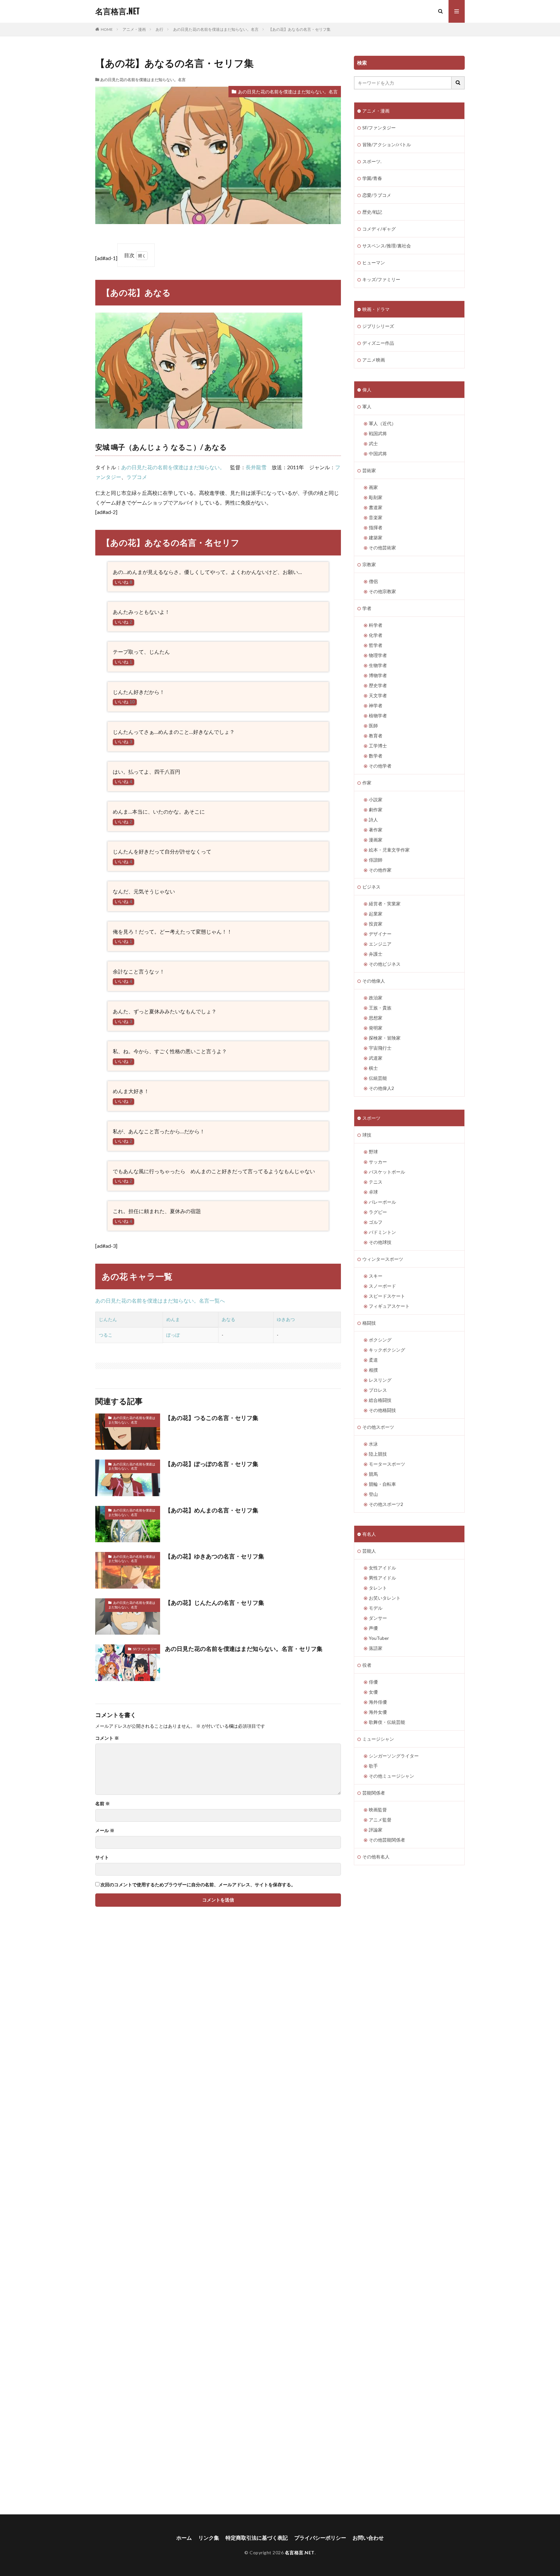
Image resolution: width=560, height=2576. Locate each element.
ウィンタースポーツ (383, 1259)
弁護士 (376, 954)
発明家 (376, 1028)
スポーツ (371, 1118)
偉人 (367, 390)
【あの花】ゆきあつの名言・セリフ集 (215, 1556)
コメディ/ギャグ (379, 229)
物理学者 (378, 655)
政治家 (376, 998)
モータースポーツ (387, 1464)
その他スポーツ (378, 1427)
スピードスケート (387, 1296)
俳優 (373, 1682)
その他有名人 (376, 1857)
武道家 (376, 1058)
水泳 (373, 1444)
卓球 (373, 1192)
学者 (367, 608)
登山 (373, 1494)
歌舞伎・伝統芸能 (387, 1722)
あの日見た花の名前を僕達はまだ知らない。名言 (216, 29)
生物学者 (378, 665)
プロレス (378, 1390)
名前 (103, 1804)
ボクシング (380, 1340)
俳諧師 (376, 860)
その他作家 (380, 870)
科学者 (376, 625)
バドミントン (382, 1232)
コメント (107, 1738)
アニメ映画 (374, 360)
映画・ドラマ (376, 309)
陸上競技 (378, 1454)
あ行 (159, 29)
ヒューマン (374, 262)
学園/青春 (372, 178)
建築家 (376, 537)
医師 (373, 726)
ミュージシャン (378, 1739)
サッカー (378, 1162)
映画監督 (378, 1810)
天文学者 (378, 695)
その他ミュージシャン (391, 1776)
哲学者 (376, 645)
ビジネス (371, 887)
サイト (102, 1857)
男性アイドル (382, 1578)
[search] (458, 83)
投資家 (376, 924)
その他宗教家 (382, 591)
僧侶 (373, 581)
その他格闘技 (382, 1410)
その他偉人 (374, 981)
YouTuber (379, 1638)
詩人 (373, 820)
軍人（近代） (382, 423)
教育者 (376, 736)
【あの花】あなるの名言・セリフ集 (299, 29)
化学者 (376, 635)
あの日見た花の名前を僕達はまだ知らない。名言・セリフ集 (244, 1649)
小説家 (376, 799)
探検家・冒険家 (385, 1038)
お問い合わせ (368, 2538)
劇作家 (376, 810)
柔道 (373, 1360)
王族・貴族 (380, 1008)
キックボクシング (387, 1350)
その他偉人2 (381, 1088)
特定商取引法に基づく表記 (257, 2538)
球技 (367, 1135)
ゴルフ (376, 1222)
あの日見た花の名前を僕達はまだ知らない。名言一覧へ (160, 1300)
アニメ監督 (380, 1820)
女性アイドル (382, 1568)
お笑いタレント (385, 1598)
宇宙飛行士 (380, 1048)
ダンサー (378, 1618)
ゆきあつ (286, 1319)
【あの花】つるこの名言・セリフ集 (212, 1418)
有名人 (369, 1534)
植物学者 (378, 716)
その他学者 (380, 766)
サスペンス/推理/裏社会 (387, 246)
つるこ (106, 1335)
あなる (228, 1319)
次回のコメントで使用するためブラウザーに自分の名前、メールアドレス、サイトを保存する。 (198, 1885)
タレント (378, 1588)
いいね (123, 582)
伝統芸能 (378, 1078)
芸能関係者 (374, 1793)
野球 (373, 1152)
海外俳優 (378, 1702)
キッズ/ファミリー (381, 279)
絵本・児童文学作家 (389, 850)
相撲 (373, 1370)
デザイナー (380, 934)
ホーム (184, 2538)
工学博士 (378, 746)
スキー (376, 1276)
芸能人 (369, 1551)
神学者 (376, 705)
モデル (376, 1608)
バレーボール (382, 1202)
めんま (173, 1319)
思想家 (376, 1018)
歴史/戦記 (372, 212)
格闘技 (369, 1323)
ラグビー (378, 1212)
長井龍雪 (256, 467)
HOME (107, 29)
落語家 (376, 1648)
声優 (373, 1628)
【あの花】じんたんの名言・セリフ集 (215, 1603)
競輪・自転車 (382, 1484)
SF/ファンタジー (145, 1649)
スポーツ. (372, 161)
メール (105, 1831)
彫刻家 (376, 497)
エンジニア (380, 944)
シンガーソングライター (394, 1756)
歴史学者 (378, 685)
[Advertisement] (154, 2220)
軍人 (367, 406)
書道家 (376, 507)
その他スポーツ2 (386, 1504)
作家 (367, 783)
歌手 (373, 1766)
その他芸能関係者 (387, 1840)
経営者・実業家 (385, 904)
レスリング (380, 1380)
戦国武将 (378, 433)
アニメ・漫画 (134, 29)
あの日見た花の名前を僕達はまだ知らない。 (173, 467)
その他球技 (380, 1242)
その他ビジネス (385, 964)
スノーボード (382, 1286)
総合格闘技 (380, 1400)
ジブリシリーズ (378, 326)
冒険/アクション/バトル (387, 144)
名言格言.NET (117, 11)
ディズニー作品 (378, 343)
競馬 (373, 1474)
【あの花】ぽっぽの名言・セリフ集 (212, 1464)
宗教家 (369, 564)
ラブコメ (137, 477)
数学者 (376, 756)
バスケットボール (387, 1172)
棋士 (373, 1068)
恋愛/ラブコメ (377, 195)
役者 (367, 1665)
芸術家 (369, 470)
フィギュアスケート (389, 1306)
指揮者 (376, 527)
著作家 (376, 830)
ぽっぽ (173, 1335)
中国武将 (378, 453)
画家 (373, 487)
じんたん (108, 1319)
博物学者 (378, 675)
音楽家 (376, 517)
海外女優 (378, 1712)
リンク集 (209, 2538)
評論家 (376, 1830)
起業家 (376, 914)
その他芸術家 (382, 548)
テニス (376, 1182)
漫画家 (376, 840)
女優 (373, 1692)
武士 (373, 443)
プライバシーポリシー (320, 2538)
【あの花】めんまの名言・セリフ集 (212, 1510)
